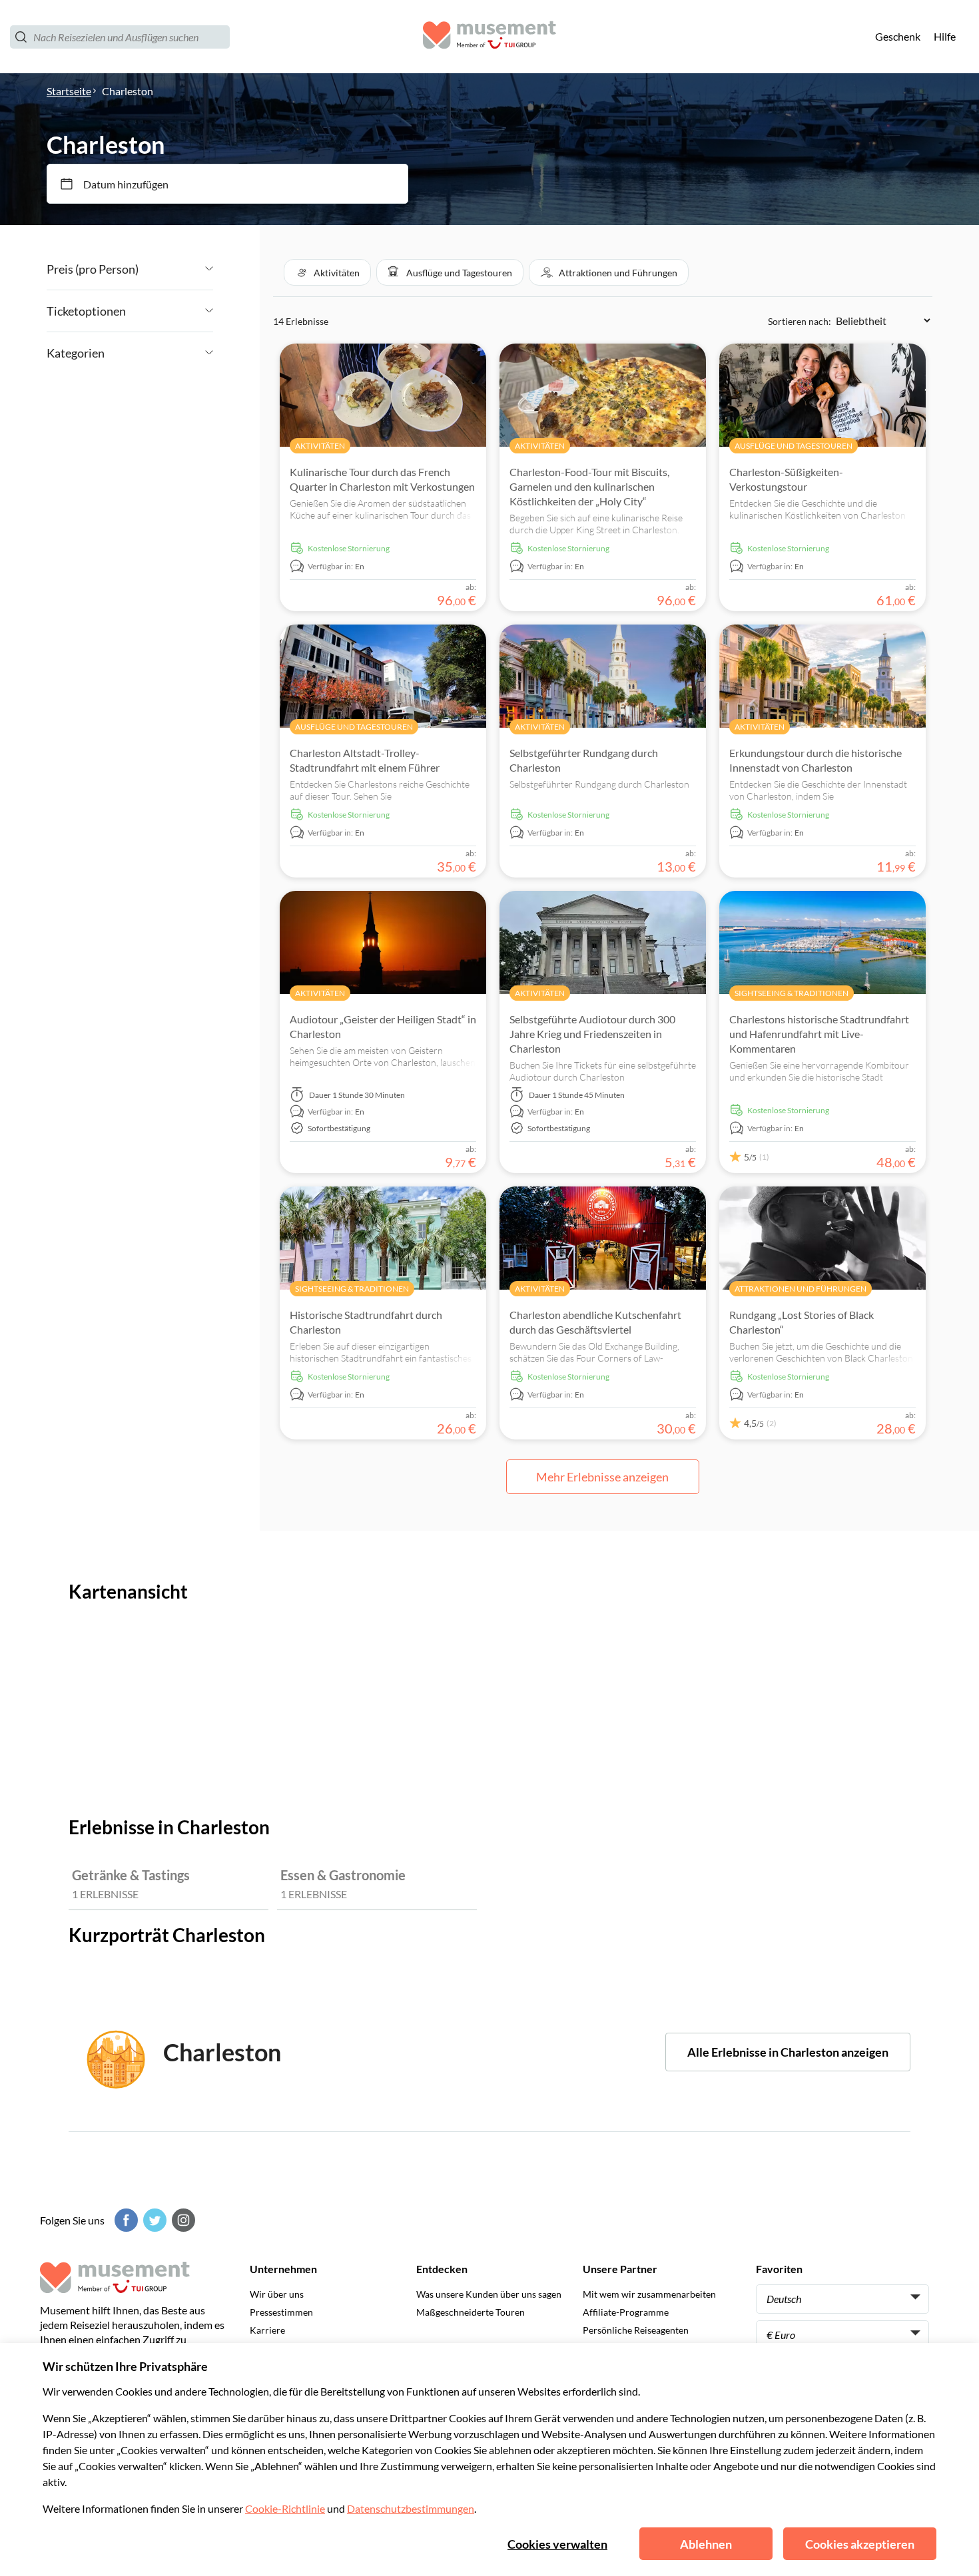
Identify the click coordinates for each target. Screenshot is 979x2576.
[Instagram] (182, 2220)
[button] (327, 272)
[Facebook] (125, 2220)
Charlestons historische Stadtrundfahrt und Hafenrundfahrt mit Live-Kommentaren (819, 1034)
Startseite (69, 91)
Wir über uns (277, 2294)
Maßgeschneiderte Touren (471, 2312)
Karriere (267, 2330)
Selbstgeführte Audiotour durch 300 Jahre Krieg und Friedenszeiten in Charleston (592, 1034)
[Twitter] (153, 2220)
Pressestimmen (281, 2312)
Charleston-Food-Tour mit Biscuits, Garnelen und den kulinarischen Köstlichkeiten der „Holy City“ (589, 486)
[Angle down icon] (176, 269)
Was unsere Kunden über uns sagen (489, 2294)
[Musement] (489, 37)
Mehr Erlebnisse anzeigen (602, 1477)
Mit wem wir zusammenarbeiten (649, 2294)
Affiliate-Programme (626, 2312)
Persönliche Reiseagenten (636, 2330)
